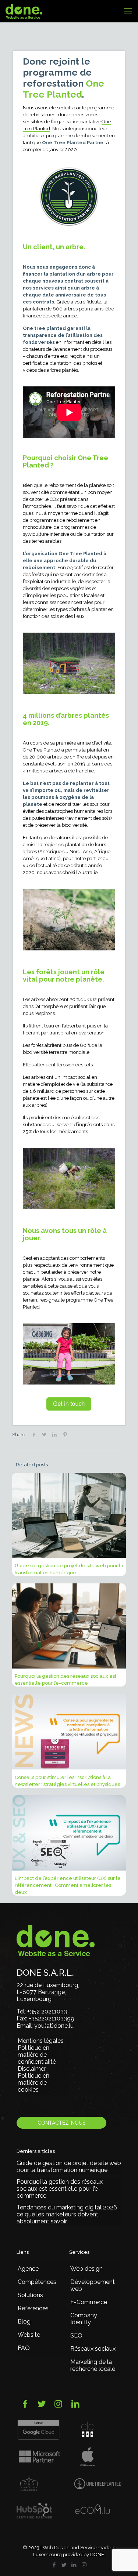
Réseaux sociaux (93, 2349)
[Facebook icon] (54, 2565)
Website (29, 2335)
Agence (28, 2269)
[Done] (24, 11)
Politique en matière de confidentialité (37, 2055)
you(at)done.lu (54, 2026)
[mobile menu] (128, 11)
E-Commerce (89, 2302)
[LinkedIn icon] (74, 2565)
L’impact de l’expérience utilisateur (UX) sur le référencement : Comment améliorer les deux (68, 1885)
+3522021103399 (52, 2018)
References (33, 2308)
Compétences (37, 2282)
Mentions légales (41, 2041)
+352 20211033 (47, 2011)
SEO (76, 2335)
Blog (24, 2322)
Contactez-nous (61, 2123)
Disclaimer (32, 2069)
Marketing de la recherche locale (93, 2365)
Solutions (30, 2295)
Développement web (93, 2285)
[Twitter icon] (64, 2565)
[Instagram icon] (84, 2565)
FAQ (24, 2348)
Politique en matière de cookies (33, 2083)
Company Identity (84, 2319)
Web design (86, 2269)
